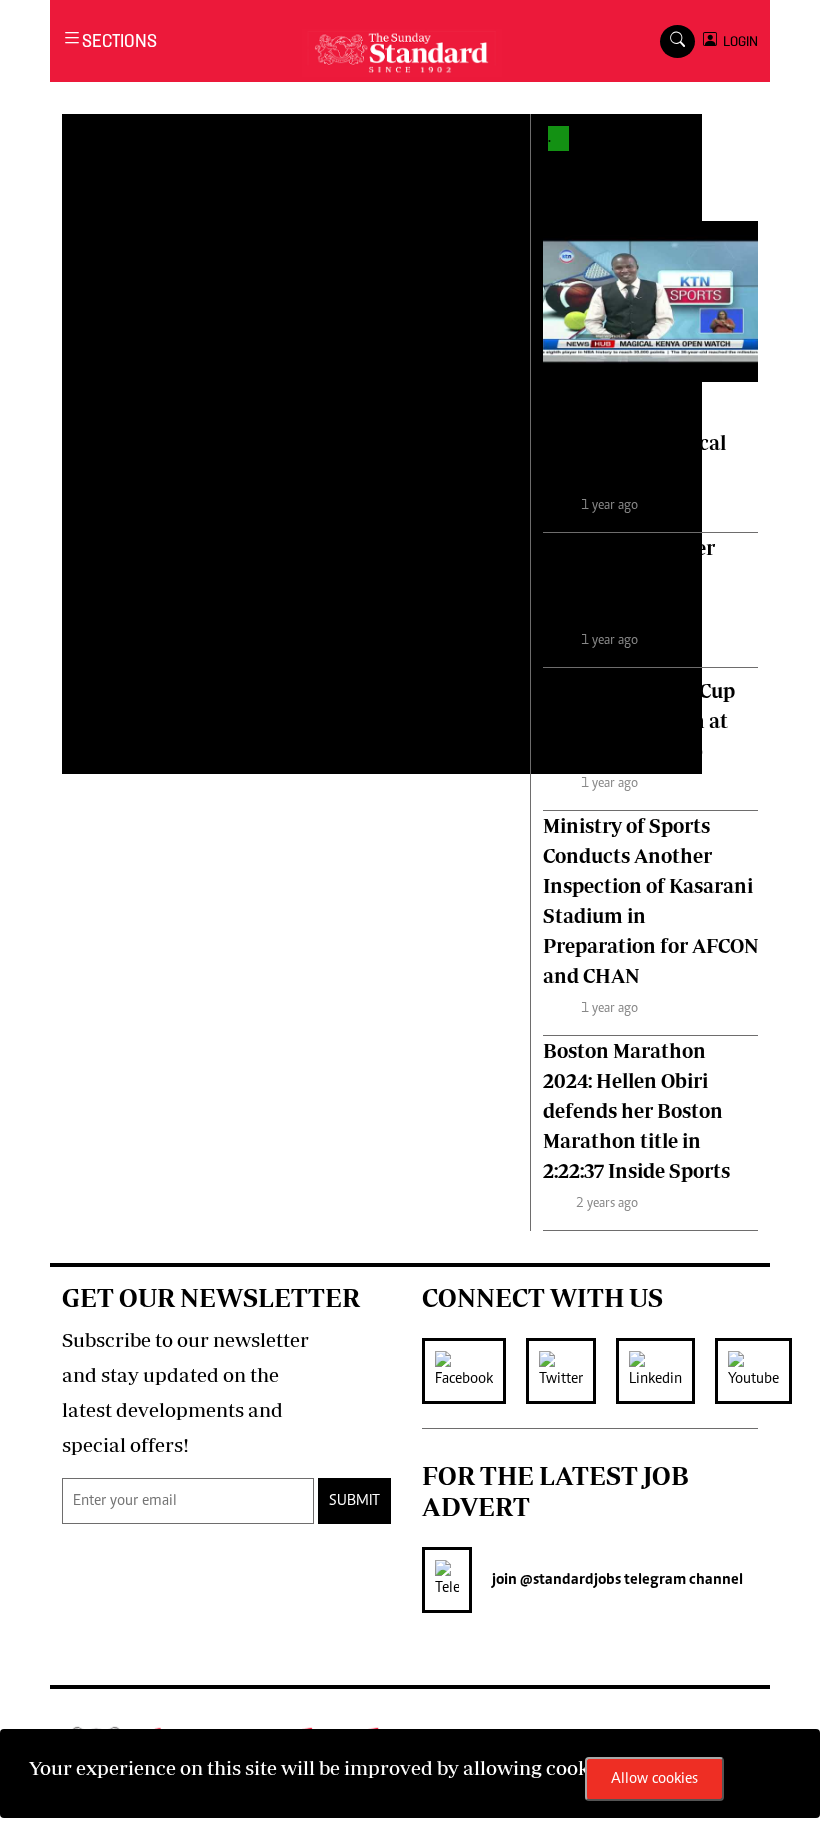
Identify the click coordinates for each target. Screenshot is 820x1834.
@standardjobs (569, 1580)
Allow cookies (654, 1779)
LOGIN (737, 41)
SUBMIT (354, 1501)
